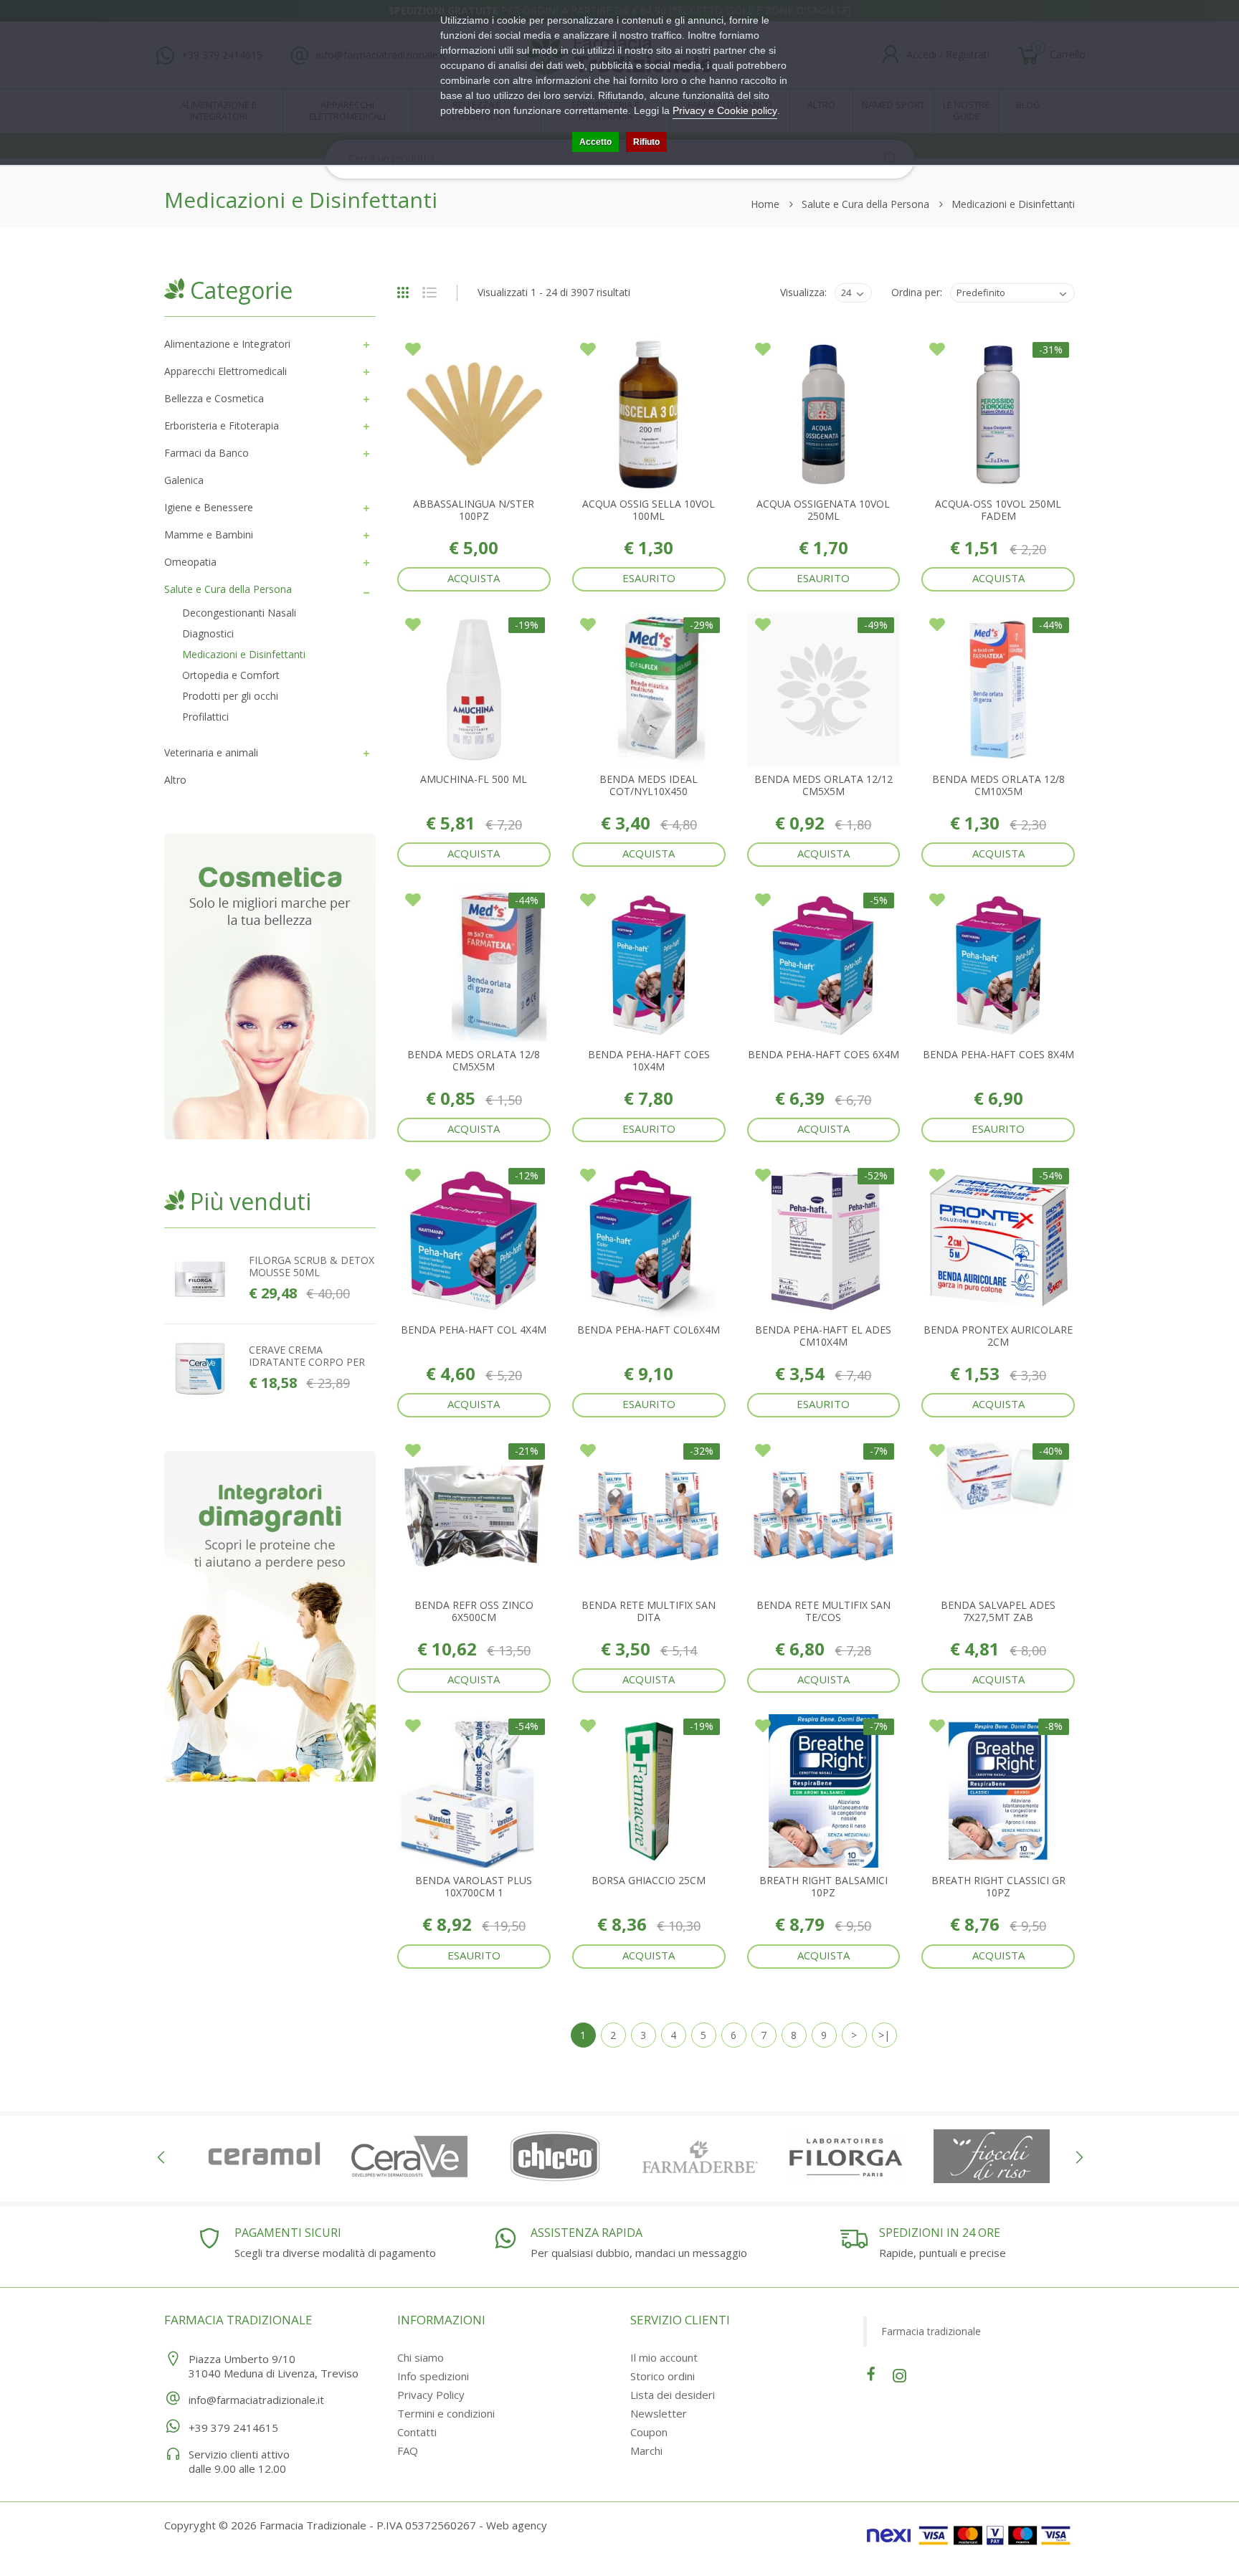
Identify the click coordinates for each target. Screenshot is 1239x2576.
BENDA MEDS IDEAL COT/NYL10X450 (649, 785)
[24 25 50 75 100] (851, 293)
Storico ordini (663, 2376)
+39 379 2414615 (233, 2428)
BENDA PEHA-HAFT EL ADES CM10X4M (823, 1336)
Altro (175, 780)
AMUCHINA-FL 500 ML (474, 779)
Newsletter (659, 2413)
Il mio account (664, 2357)
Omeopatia (190, 562)
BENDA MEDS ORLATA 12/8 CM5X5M (474, 1060)
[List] (435, 294)
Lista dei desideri (673, 2395)
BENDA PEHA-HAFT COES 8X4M (998, 1054)
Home (765, 204)
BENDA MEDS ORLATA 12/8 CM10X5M (998, 785)
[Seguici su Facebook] (871, 2373)
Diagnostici (208, 633)
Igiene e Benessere (209, 507)
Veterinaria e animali (211, 752)
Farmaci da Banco (206, 453)
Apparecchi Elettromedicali (226, 371)
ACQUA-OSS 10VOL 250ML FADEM (998, 510)
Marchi (646, 2451)
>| (884, 2035)
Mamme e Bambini (209, 534)
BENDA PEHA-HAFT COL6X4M (649, 1330)
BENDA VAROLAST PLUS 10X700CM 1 (474, 1886)
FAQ (408, 2451)
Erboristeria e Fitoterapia (222, 426)
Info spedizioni (433, 2376)
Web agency (517, 2525)
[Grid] (408, 294)
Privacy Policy (431, 2395)
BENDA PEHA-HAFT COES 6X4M (823, 1054)
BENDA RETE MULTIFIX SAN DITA (649, 1611)
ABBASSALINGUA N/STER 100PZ (474, 510)
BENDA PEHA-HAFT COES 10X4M (649, 1060)
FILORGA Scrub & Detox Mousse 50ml (312, 1266)
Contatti (417, 2432)
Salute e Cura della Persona (865, 204)
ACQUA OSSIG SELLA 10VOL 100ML (649, 510)
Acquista (474, 578)
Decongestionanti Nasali (239, 613)
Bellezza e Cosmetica (214, 398)
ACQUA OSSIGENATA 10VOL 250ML (823, 510)
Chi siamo (421, 2357)
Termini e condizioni (446, 2413)
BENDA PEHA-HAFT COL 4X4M (474, 1330)
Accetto (595, 142)
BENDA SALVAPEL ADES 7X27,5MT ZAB (998, 1611)
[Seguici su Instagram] (899, 2373)
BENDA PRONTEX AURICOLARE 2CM (998, 1336)
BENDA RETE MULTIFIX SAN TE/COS (823, 1611)
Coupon (649, 2432)
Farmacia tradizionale (931, 2331)
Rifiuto (646, 142)
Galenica (184, 480)
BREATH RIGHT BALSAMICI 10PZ (823, 1886)
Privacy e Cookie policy (725, 110)
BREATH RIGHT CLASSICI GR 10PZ (998, 1886)
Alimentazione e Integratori (227, 344)
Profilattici (205, 717)
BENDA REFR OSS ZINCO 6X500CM (474, 1611)
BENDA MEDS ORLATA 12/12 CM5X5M (823, 785)
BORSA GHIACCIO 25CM (649, 1880)
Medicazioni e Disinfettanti (1013, 204)
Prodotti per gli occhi (230, 696)
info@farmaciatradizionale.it (256, 2400)
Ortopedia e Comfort (231, 675)
